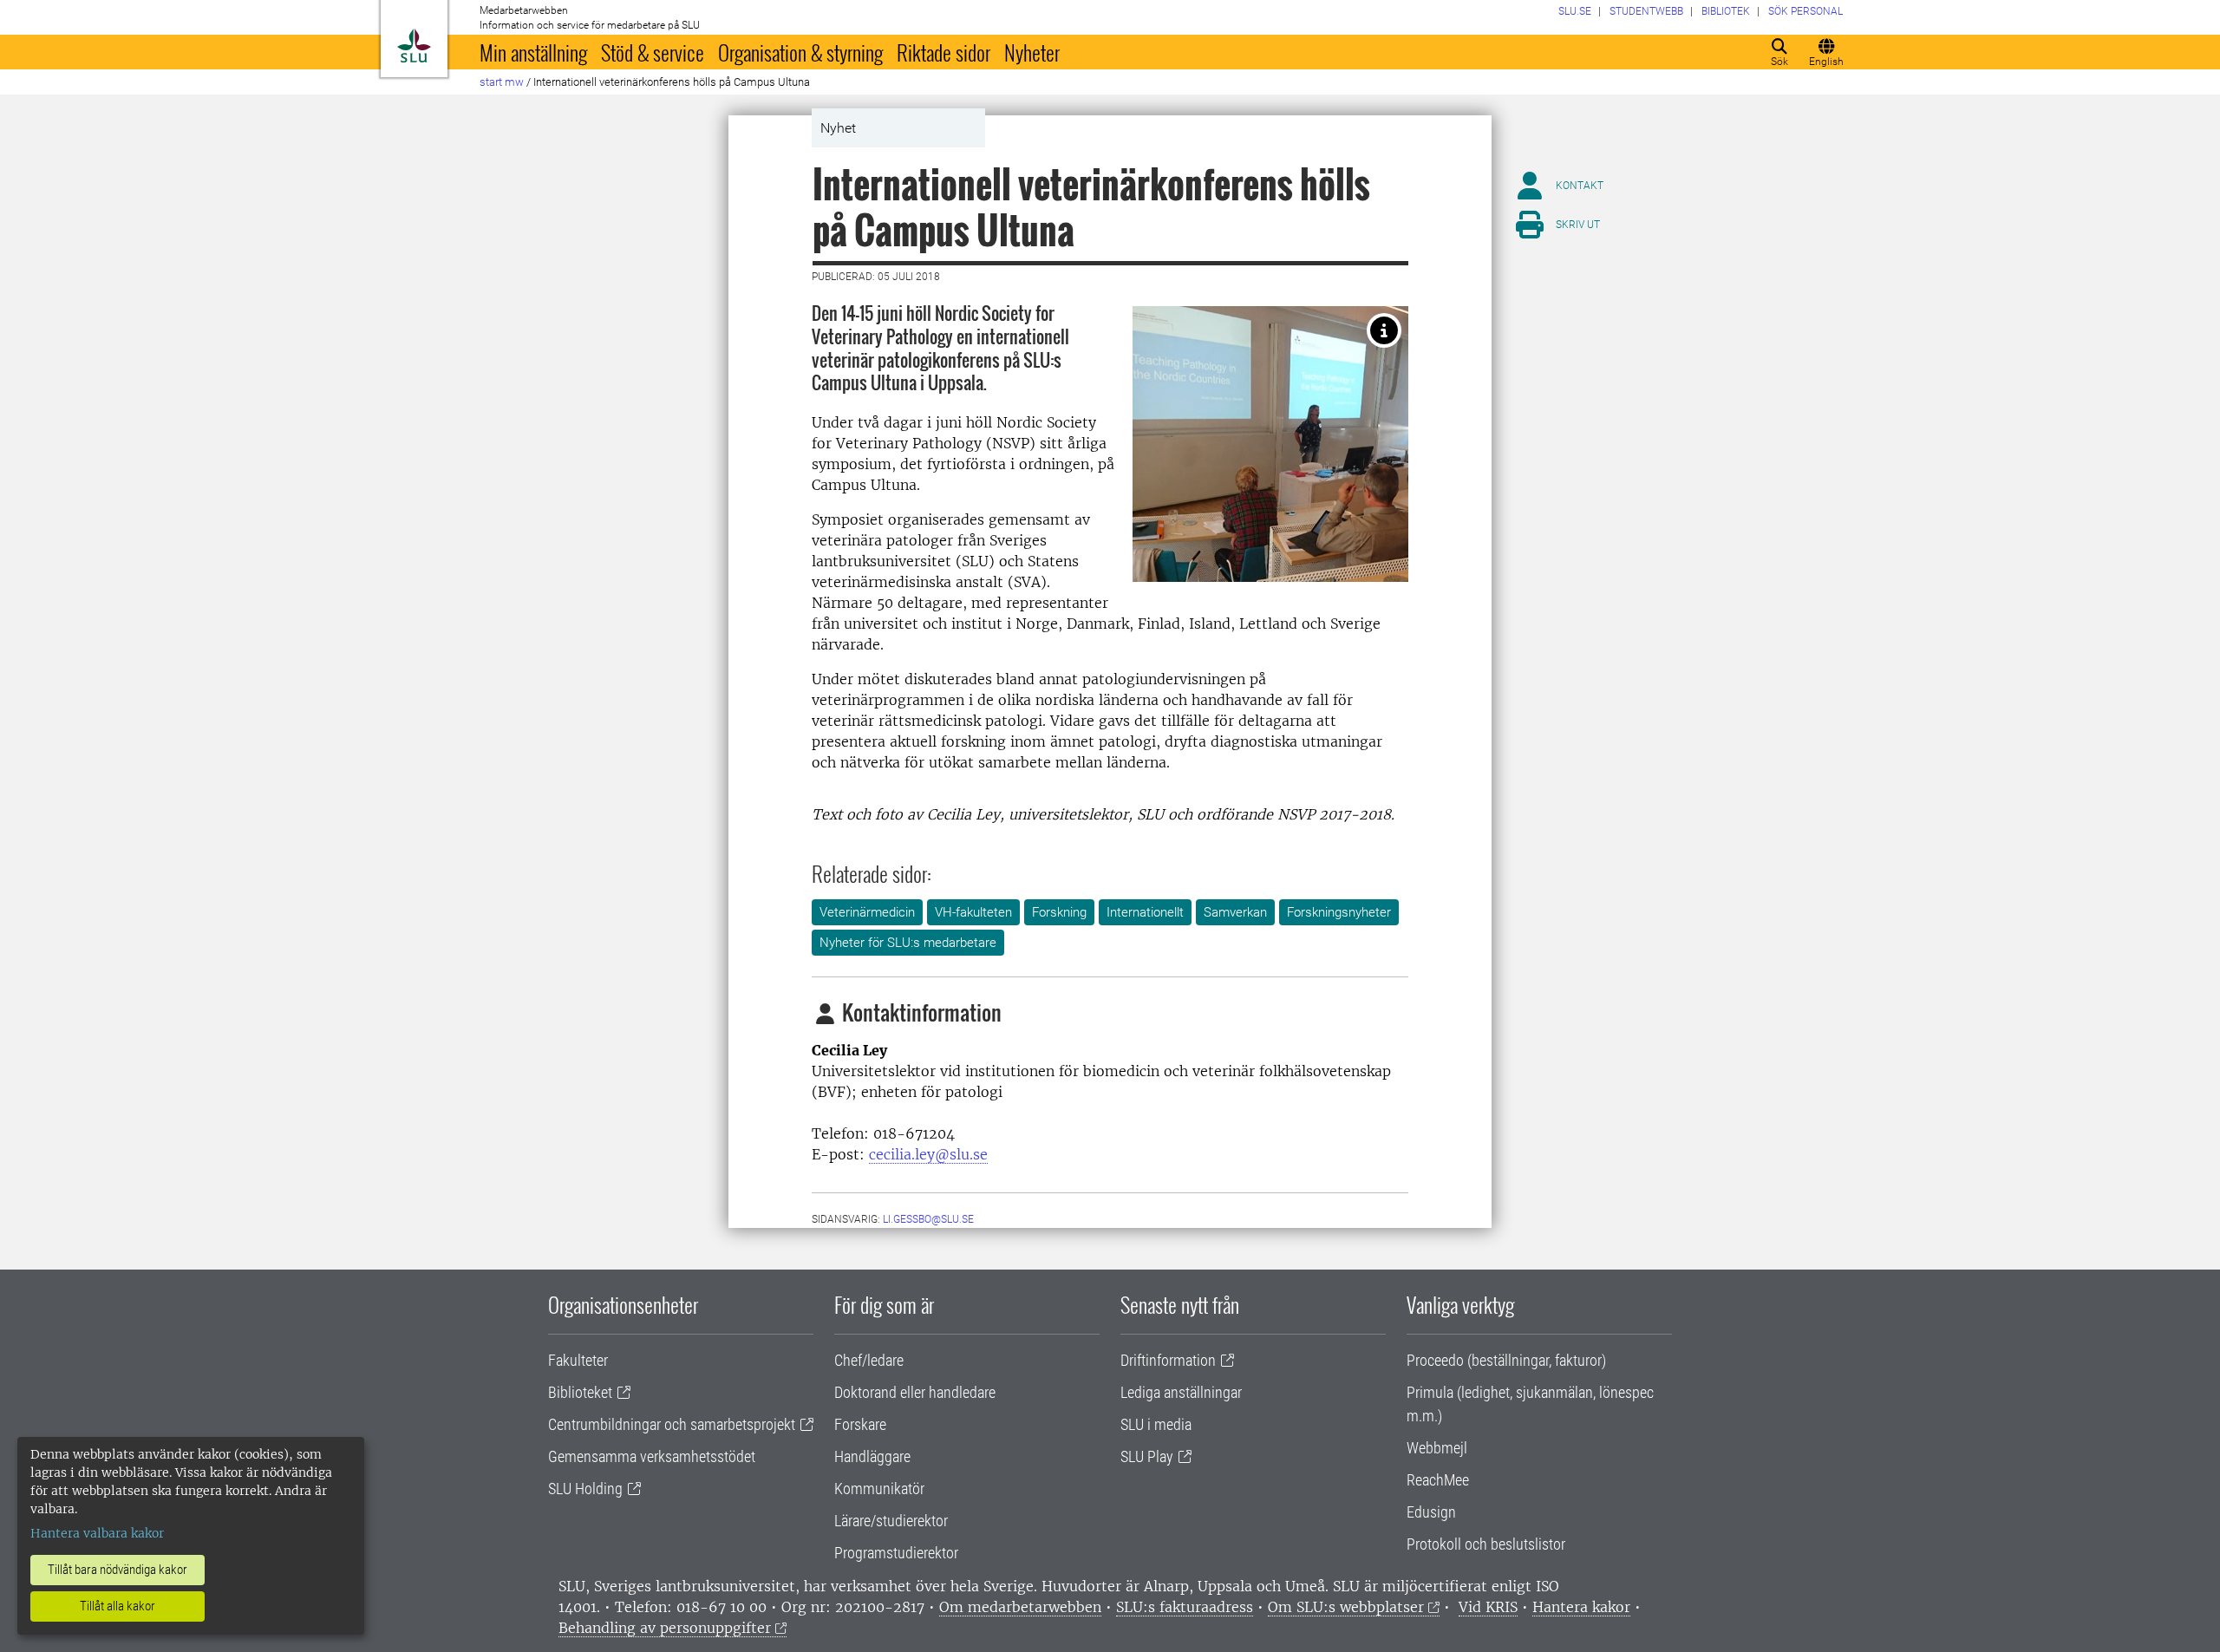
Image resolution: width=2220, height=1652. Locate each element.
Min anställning (533, 52)
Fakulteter (578, 1360)
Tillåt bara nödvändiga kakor (118, 1570)
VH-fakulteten (973, 912)
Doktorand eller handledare (915, 1392)
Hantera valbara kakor (97, 1533)
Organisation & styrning (800, 52)
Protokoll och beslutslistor (1486, 1544)
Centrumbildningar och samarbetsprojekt (672, 1424)
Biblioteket (580, 1392)
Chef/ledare (869, 1360)
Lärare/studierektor (891, 1521)
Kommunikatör (879, 1489)
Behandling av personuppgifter (665, 1628)
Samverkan (1235, 912)
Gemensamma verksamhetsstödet (652, 1456)
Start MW (502, 82)
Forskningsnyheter (1339, 912)
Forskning (1059, 912)
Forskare (860, 1424)
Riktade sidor (943, 52)
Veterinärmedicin (867, 912)
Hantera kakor (1581, 1607)
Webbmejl (1437, 1448)
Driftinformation (1168, 1360)
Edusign (1431, 1512)
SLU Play (1147, 1456)
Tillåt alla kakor (118, 1606)
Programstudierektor (896, 1553)
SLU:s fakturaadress (1185, 1607)
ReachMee (1438, 1480)
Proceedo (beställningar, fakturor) (1506, 1360)
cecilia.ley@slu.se (928, 1154)
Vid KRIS (1488, 1607)
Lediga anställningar (1181, 1392)
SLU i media (1156, 1424)
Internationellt (1145, 912)
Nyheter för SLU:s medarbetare (908, 943)
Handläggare (872, 1456)
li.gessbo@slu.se (928, 1219)
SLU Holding (585, 1489)
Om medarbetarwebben (1020, 1607)
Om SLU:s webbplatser (1346, 1607)
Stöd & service (653, 52)
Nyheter (1032, 52)
